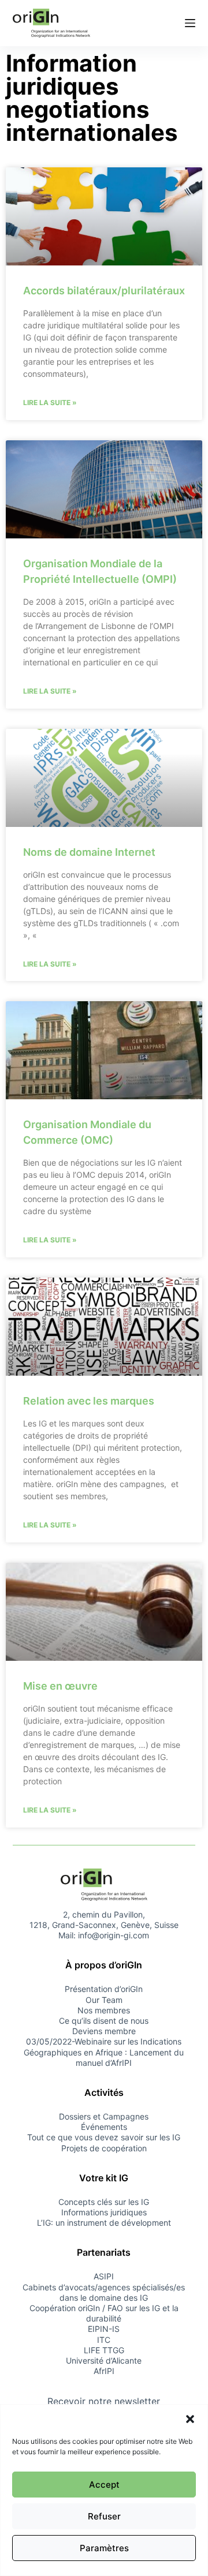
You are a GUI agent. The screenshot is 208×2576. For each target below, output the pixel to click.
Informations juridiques (104, 2212)
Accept (104, 2485)
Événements (104, 2127)
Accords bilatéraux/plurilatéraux (104, 291)
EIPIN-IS (104, 2329)
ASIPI (104, 2276)
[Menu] (190, 23)
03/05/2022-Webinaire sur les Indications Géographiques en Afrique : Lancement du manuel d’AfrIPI (104, 2052)
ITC (104, 2340)
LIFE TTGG (104, 2350)
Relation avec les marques (89, 1401)
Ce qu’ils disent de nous (104, 2021)
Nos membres (104, 2010)
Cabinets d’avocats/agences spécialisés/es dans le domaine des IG (104, 2292)
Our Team (104, 2000)
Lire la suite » (50, 402)
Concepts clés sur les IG (104, 2202)
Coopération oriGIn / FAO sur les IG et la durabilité (104, 2313)
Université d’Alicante (104, 2360)
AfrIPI (104, 2371)
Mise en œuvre (60, 1686)
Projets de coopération (104, 2148)
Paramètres (104, 2548)
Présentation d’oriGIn (104, 1989)
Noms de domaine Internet (89, 852)
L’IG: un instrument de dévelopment (104, 2223)
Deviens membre (104, 2031)
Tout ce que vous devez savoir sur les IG (104, 2137)
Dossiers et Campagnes (104, 2116)
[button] (190, 2419)
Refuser (104, 2516)
